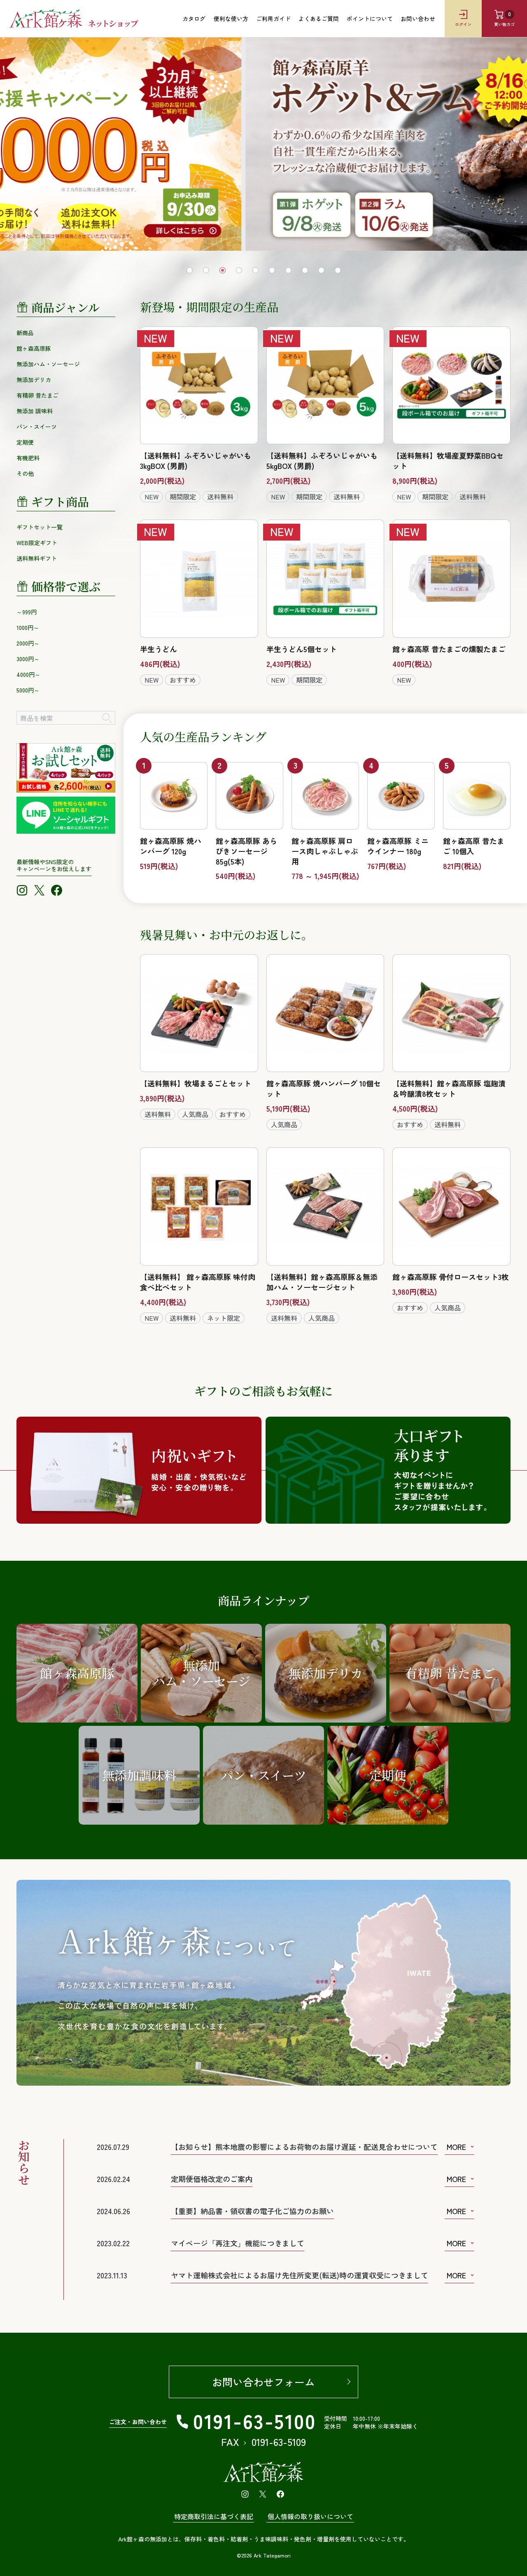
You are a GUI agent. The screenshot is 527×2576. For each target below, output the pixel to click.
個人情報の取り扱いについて (310, 2516)
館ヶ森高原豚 (34, 348)
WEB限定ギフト (37, 543)
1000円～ (28, 627)
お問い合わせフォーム (263, 2382)
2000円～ (28, 643)
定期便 (25, 442)
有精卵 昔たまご (37, 395)
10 (338, 270)
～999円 (27, 612)
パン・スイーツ (37, 427)
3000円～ (28, 659)
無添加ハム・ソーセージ (48, 364)
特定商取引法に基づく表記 (214, 2516)
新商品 (25, 333)
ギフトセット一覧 (40, 527)
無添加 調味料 (35, 411)
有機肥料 (28, 458)
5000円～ (28, 690)
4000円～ (28, 674)
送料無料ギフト (37, 558)
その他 (25, 473)
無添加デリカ (34, 380)
